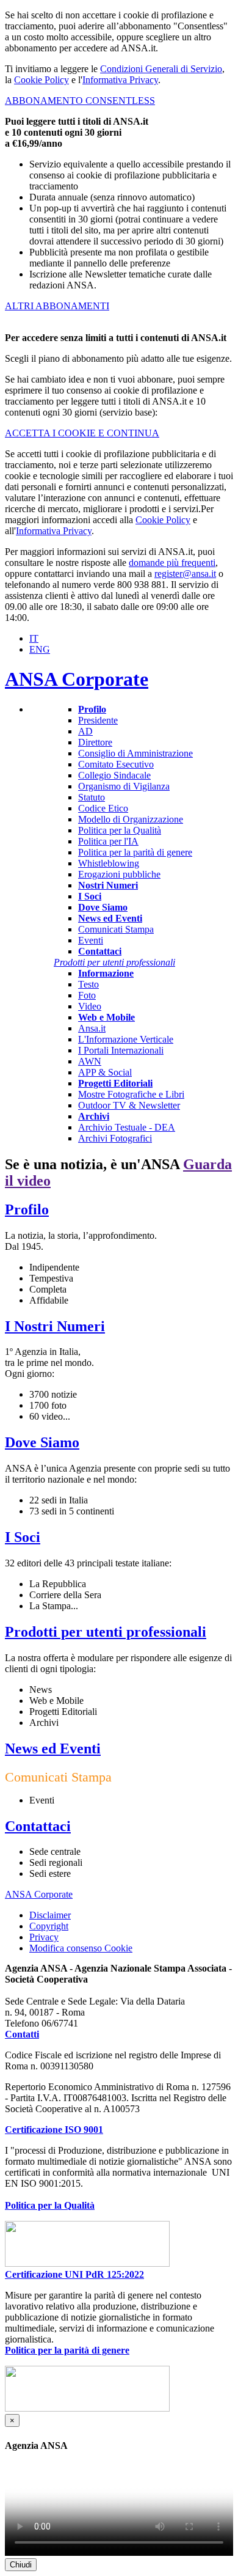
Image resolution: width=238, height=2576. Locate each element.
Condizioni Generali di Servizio (161, 69)
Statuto (92, 797)
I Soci (23, 1537)
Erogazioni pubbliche (119, 874)
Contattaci (38, 1826)
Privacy (44, 1937)
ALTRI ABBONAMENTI (57, 306)
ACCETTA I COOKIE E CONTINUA (82, 433)
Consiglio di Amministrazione (135, 753)
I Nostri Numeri (55, 1326)
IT (34, 638)
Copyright (49, 1926)
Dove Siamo (42, 1442)
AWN (90, 1061)
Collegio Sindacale (114, 775)
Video (90, 1006)
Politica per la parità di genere (135, 852)
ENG (40, 649)
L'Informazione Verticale (126, 1039)
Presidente (98, 720)
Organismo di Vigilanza (124, 786)
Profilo (27, 1209)
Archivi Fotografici (115, 1138)
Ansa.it (92, 1028)
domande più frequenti (172, 563)
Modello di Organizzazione (131, 819)
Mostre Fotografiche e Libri (131, 1094)
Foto (87, 995)
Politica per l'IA (108, 841)
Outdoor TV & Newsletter (129, 1105)
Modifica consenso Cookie (81, 1948)
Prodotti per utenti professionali (106, 1632)
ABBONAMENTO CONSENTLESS (80, 101)
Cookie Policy (41, 80)
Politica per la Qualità (120, 830)
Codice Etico (103, 808)
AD (85, 731)
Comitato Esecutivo (116, 764)
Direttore (95, 742)
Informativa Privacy (120, 80)
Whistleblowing (109, 863)
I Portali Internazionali (121, 1050)
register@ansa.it (185, 574)
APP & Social (105, 1072)
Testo (88, 984)
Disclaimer (50, 1915)
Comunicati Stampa (116, 929)
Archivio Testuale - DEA (127, 1127)
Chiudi (21, 2565)
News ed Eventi (53, 1749)
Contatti (22, 2034)
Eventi (91, 940)
